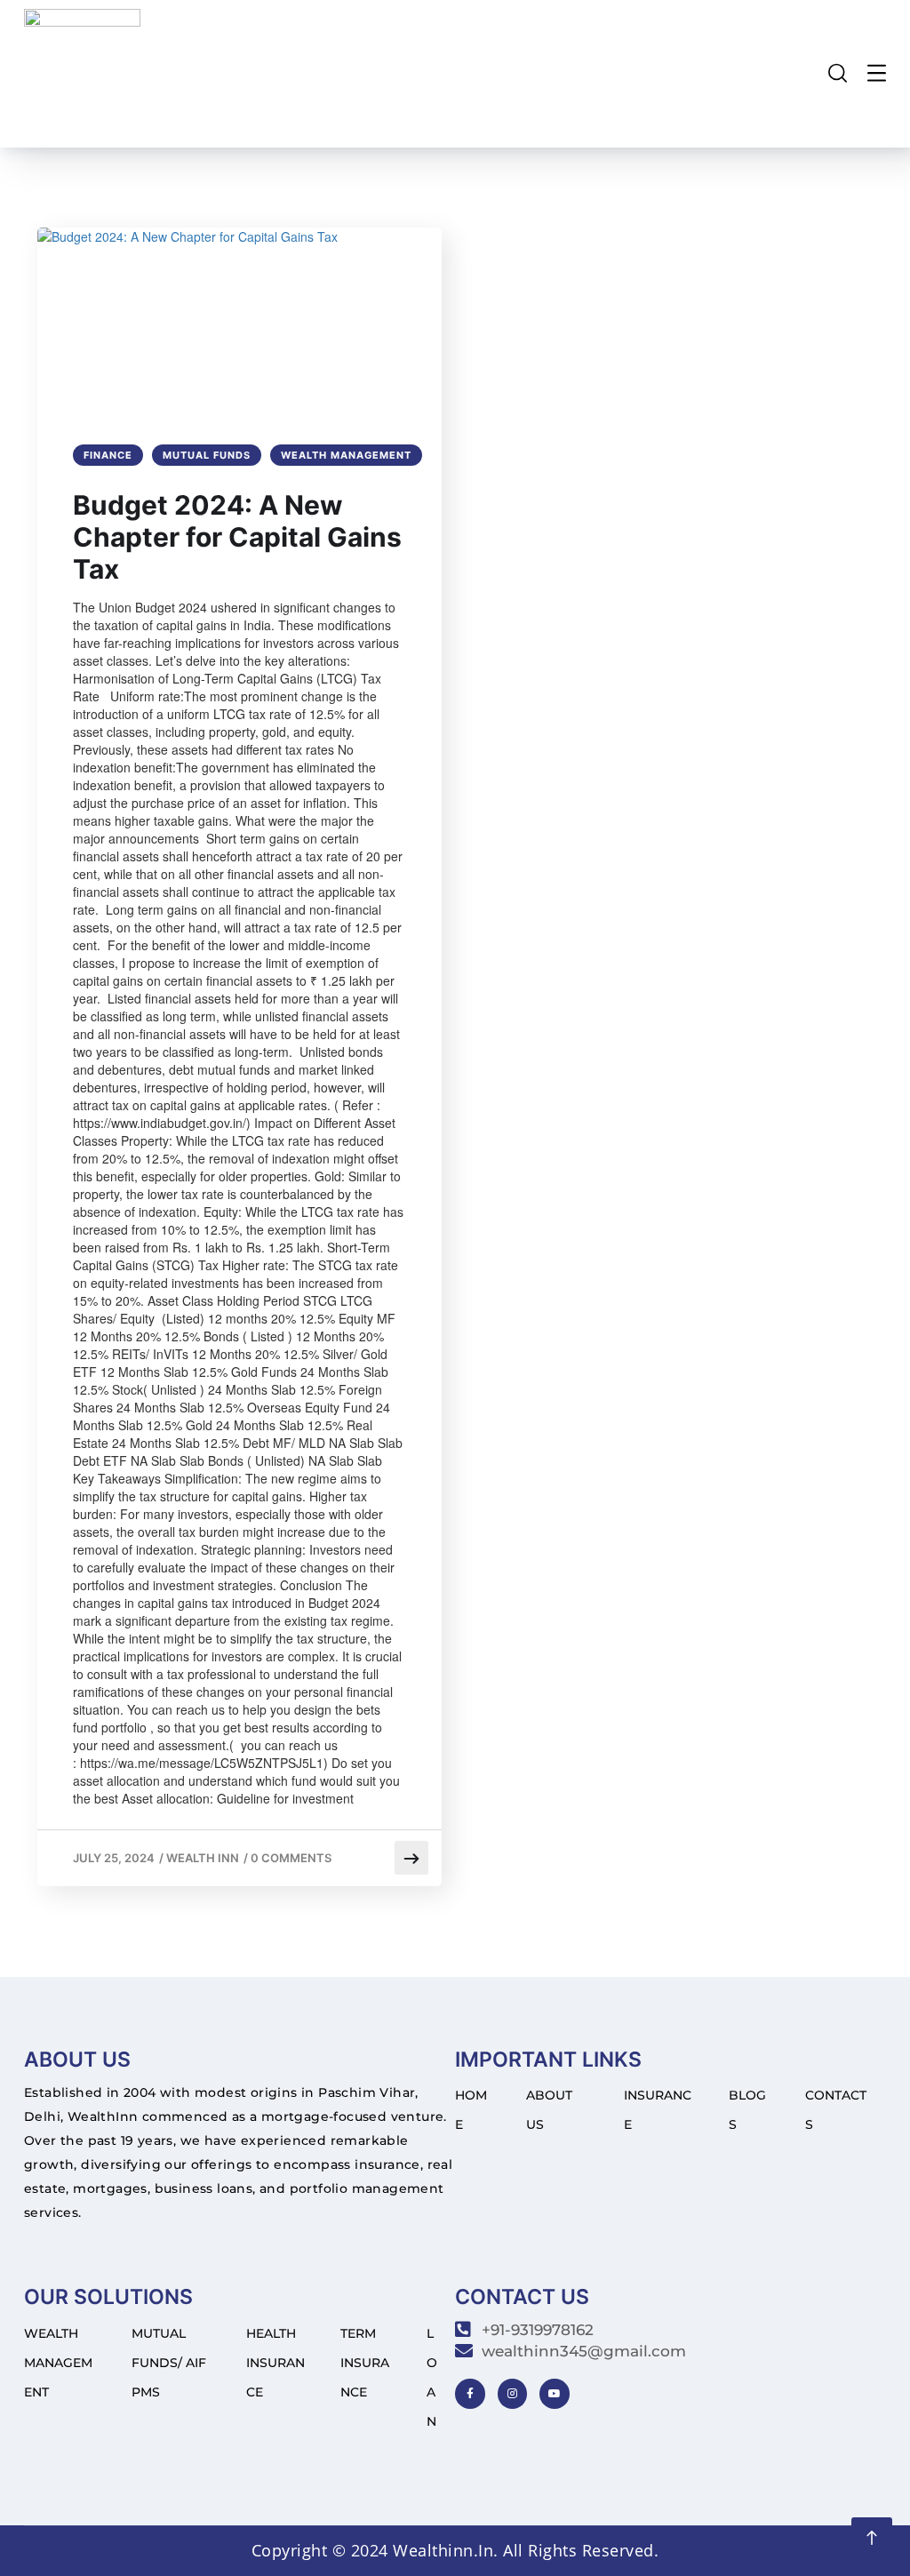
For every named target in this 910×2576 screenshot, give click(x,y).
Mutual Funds (207, 455)
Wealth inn (203, 1858)
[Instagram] (513, 2394)
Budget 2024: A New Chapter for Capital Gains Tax (237, 537)
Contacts (836, 2110)
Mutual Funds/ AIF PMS (169, 2363)
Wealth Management (346, 455)
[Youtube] (555, 2394)
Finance (108, 455)
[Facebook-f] (470, 2394)
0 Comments (291, 1858)
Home (471, 2110)
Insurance (658, 2110)
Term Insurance (365, 2363)
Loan (432, 2377)
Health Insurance (275, 2363)
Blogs (747, 2110)
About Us (549, 2110)
